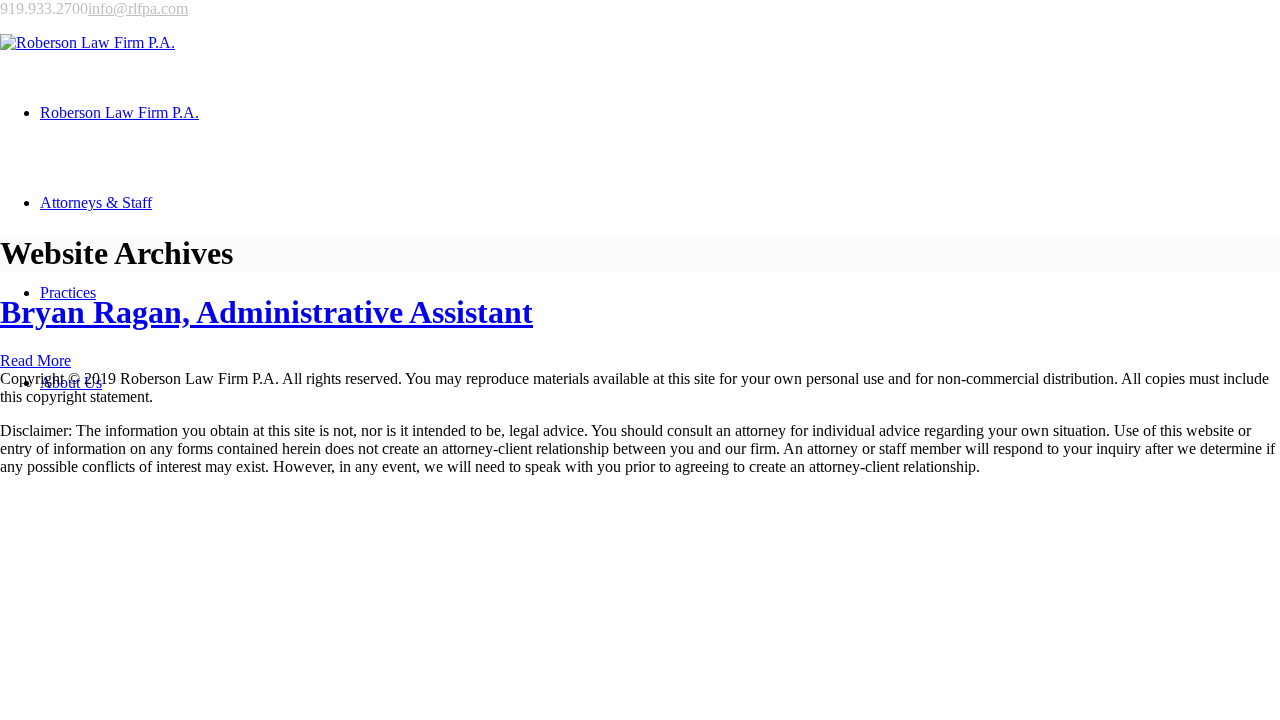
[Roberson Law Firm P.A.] (87, 42)
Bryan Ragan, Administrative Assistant (266, 312)
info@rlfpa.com (138, 8)
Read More (35, 360)
